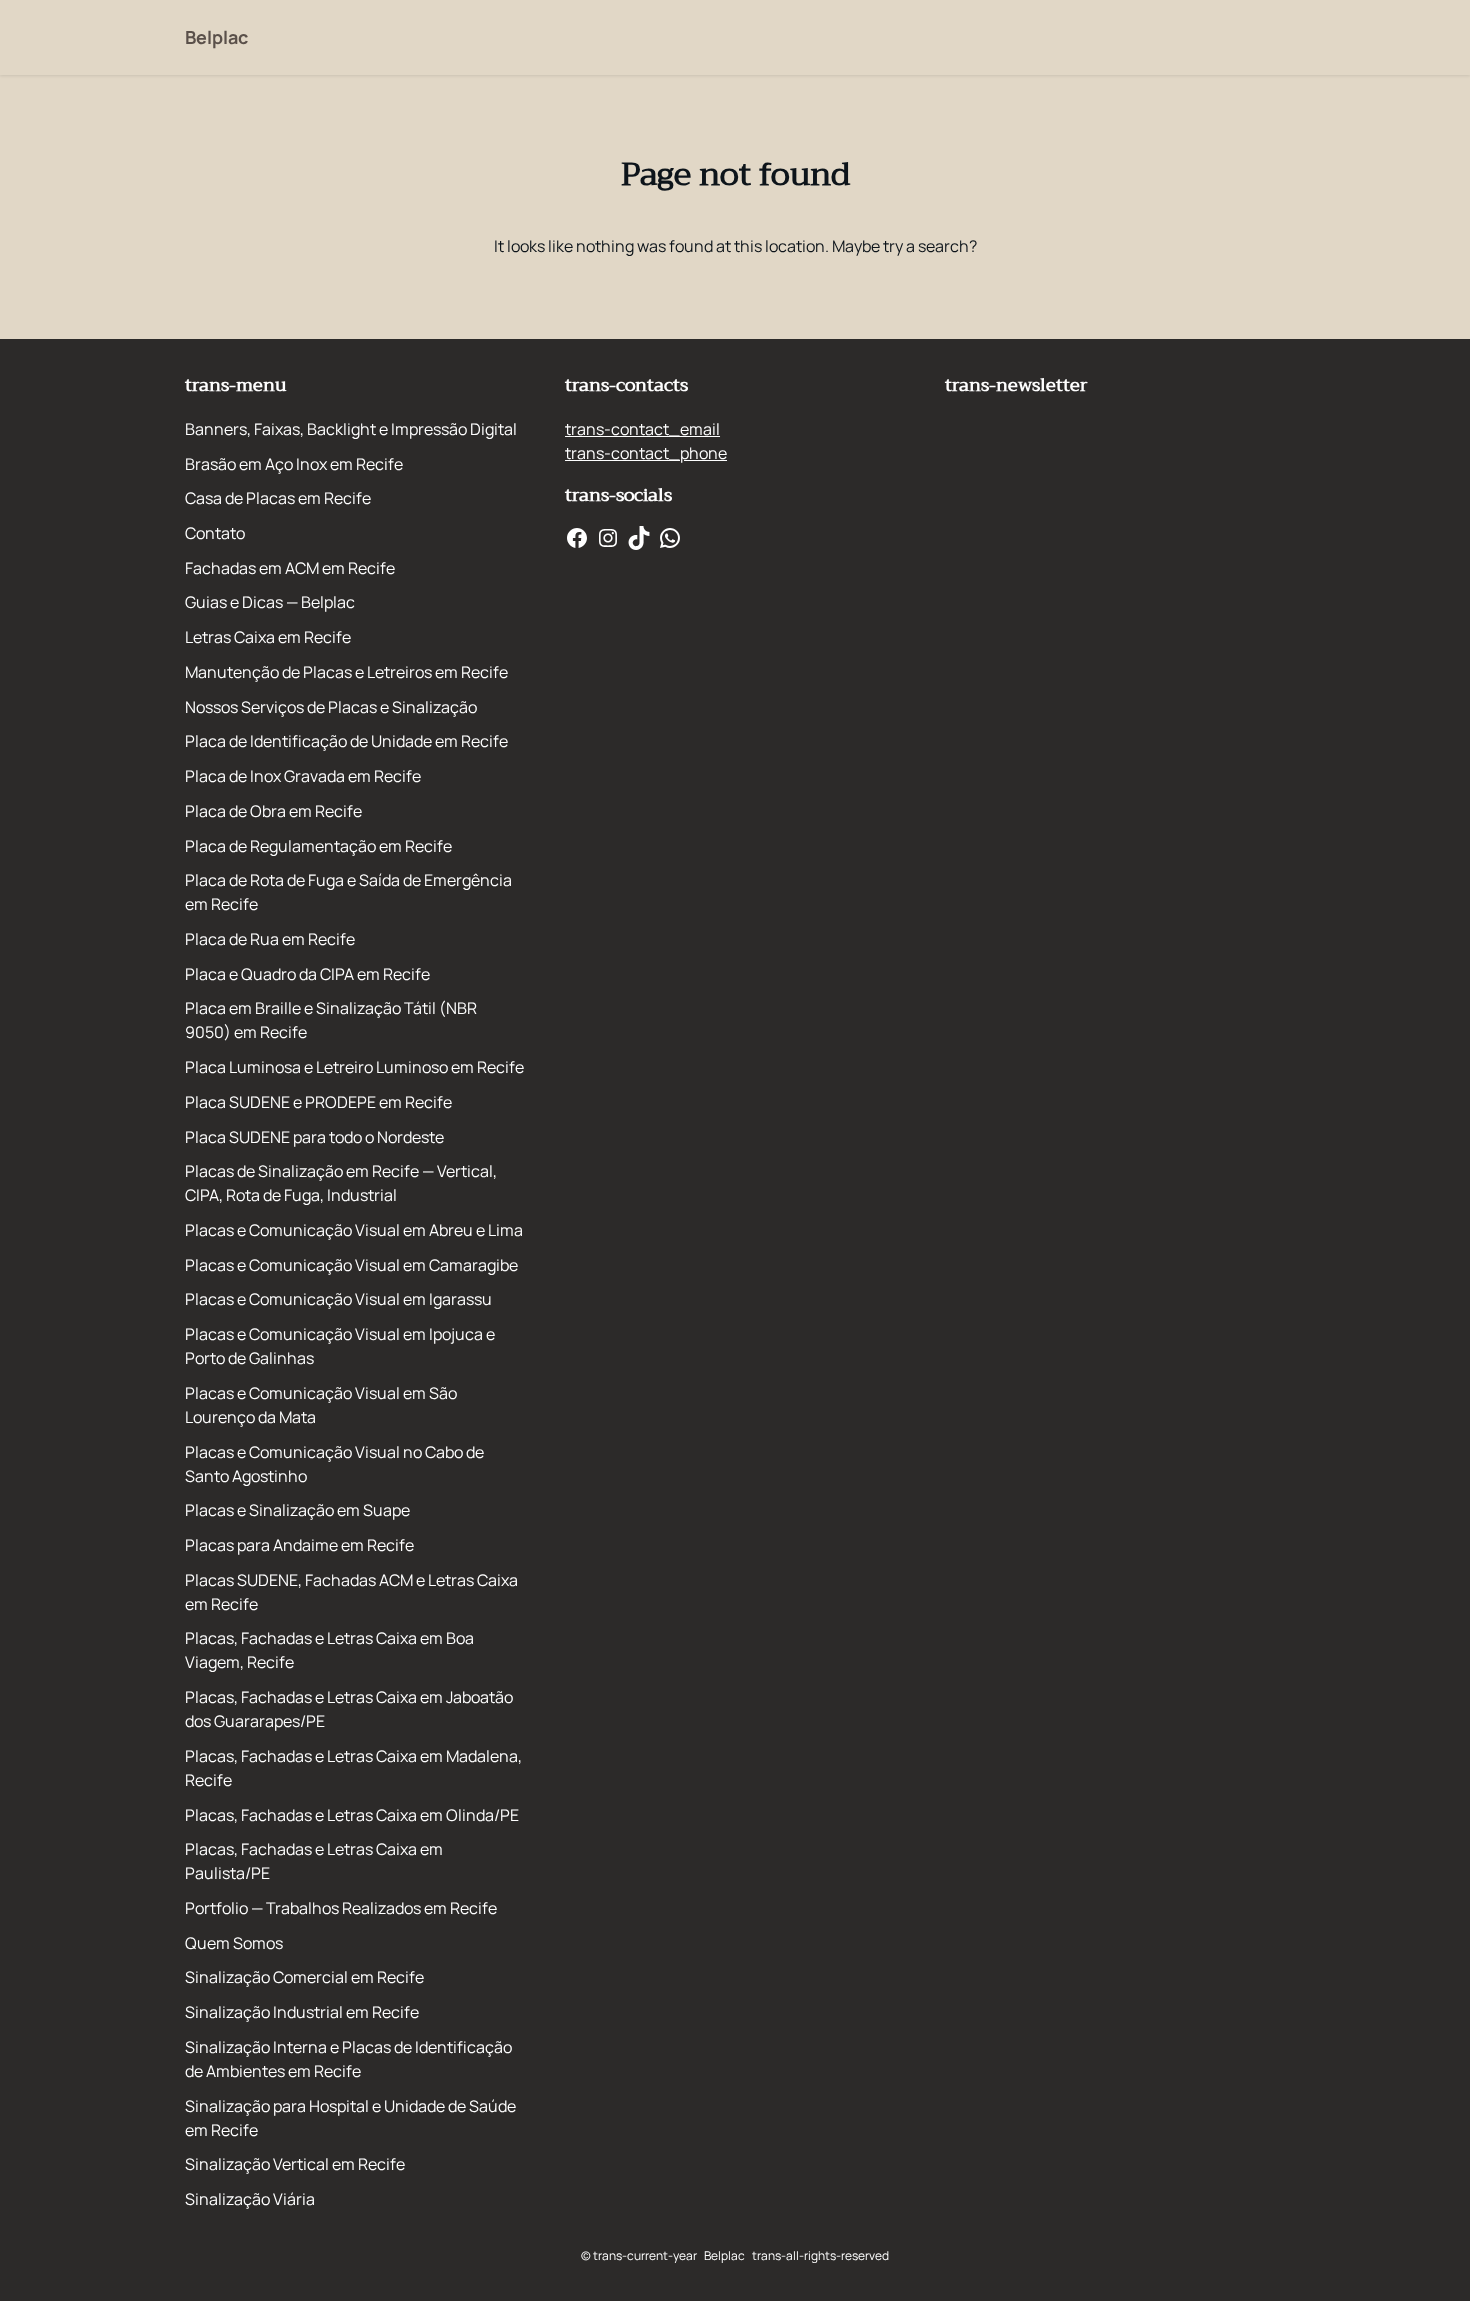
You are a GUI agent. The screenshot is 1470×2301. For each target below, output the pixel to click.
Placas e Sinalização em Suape (297, 1510)
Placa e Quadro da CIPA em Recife (307, 974)
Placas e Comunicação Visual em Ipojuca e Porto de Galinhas (340, 1346)
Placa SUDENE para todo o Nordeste (314, 1137)
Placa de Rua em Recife (270, 939)
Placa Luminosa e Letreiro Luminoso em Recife (354, 1067)
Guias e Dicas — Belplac (270, 602)
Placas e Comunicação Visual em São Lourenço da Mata (321, 1405)
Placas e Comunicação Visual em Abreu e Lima (354, 1230)
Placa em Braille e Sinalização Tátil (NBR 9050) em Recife (331, 1020)
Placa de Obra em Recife (273, 811)
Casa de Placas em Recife (278, 498)
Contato (215, 533)
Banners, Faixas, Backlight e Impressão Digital (351, 429)
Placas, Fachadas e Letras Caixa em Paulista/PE (314, 1861)
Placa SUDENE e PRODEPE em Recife (318, 1102)
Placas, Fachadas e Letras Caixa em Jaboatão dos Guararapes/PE (349, 1709)
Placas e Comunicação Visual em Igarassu (338, 1299)
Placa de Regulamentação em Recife (318, 846)
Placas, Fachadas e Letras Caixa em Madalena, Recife (353, 1768)
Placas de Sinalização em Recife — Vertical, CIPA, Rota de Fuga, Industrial (341, 1183)
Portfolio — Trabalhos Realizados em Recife (341, 1908)
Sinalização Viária (250, 2199)
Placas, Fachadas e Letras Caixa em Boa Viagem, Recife (329, 1650)
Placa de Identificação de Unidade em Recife (346, 741)
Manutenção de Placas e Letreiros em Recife (346, 672)
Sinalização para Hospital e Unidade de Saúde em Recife (350, 2118)
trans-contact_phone (646, 453)
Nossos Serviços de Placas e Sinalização (331, 707)
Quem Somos (234, 1943)
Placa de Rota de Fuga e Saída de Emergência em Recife (348, 892)
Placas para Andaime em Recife (299, 1545)
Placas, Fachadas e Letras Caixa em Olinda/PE (352, 1815)
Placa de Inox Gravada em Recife (303, 776)
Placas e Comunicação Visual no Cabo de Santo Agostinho (334, 1464)
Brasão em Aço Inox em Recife (294, 464)
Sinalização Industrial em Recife (302, 2012)
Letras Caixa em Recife (268, 637)
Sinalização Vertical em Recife (295, 2164)
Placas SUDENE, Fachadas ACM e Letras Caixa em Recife (351, 1592)
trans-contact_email (642, 429)
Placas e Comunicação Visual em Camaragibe (351, 1265)
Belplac (216, 37)
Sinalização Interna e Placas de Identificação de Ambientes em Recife (348, 2059)
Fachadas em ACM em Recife (290, 568)
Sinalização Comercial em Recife (304, 1977)
